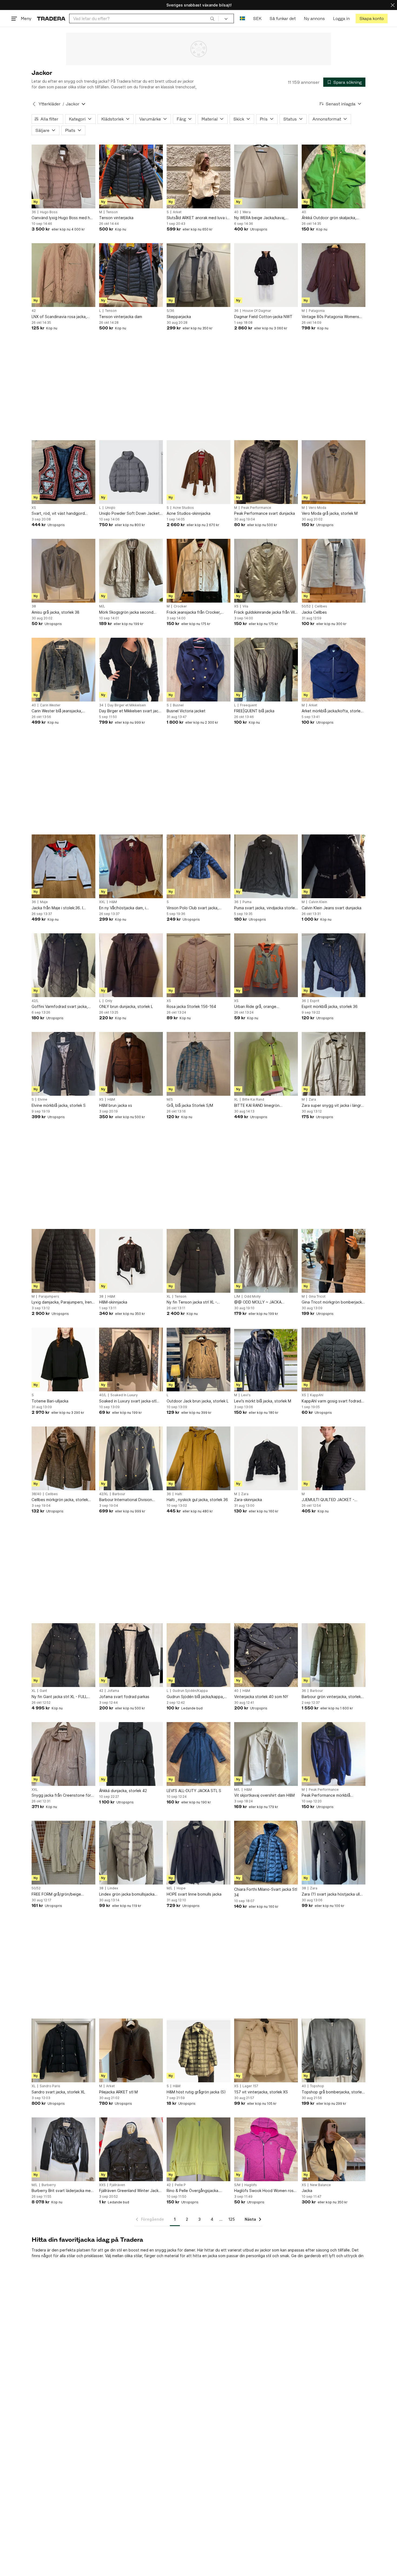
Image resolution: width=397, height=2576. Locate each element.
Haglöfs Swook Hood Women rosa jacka (265, 2191)
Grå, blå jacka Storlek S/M (190, 1105)
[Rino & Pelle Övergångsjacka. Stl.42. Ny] (198, 2149)
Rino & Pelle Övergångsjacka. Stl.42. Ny (193, 2191)
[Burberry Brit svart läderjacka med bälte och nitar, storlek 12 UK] (63, 2149)
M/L (102, 606)
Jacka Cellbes (314, 612)
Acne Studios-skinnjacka (189, 513)
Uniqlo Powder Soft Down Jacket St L (129, 514)
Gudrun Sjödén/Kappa (190, 1691)
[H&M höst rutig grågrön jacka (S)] (198, 2050)
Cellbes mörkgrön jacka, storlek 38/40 (60, 1500)
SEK (257, 19)
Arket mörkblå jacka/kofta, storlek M (332, 711)
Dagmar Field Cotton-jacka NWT (263, 317)
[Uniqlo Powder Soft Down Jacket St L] (131, 472)
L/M (237, 1297)
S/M (237, 2185)
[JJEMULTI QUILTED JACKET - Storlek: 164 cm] (334, 1458)
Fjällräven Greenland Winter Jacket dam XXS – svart (131, 2191)
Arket (177, 212)
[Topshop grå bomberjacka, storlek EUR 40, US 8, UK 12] (334, 2050)
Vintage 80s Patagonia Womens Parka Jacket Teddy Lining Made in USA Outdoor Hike (333, 317)
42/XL (104, 1494)
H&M (113, 902)
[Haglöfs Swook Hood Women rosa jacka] (266, 2149)
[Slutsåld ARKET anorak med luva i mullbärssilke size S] (198, 176)
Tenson (112, 212)
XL (236, 1100)
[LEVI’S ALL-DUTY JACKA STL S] (198, 1754)
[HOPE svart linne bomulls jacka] (198, 1853)
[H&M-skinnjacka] (131, 1261)
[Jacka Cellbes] (334, 571)
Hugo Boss (49, 212)
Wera (247, 212)
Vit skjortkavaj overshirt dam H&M (264, 1795)
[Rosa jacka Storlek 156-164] (198, 965)
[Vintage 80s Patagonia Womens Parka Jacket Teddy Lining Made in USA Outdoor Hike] (334, 275)
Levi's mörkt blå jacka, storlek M (263, 1401)
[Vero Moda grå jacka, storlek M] (334, 472)
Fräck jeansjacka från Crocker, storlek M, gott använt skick (194, 612)
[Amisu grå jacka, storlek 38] (63, 571)
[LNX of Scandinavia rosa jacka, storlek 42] (63, 275)
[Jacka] (334, 2149)
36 (34, 212)
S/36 (170, 311)
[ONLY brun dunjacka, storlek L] (131, 965)
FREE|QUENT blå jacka (254, 711)
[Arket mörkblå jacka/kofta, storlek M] (334, 670)
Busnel (178, 705)
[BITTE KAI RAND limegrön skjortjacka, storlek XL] (266, 1064)
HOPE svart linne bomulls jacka (194, 1894)
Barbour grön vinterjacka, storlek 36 (331, 1697)
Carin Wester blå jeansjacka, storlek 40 (57, 711)
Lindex (113, 1888)
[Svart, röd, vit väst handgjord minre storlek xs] (63, 472)
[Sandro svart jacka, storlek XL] (63, 2050)
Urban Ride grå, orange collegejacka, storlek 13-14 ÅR (261, 1007)
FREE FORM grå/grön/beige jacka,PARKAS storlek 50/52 (57, 1894)
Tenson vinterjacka (116, 218)
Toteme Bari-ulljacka (50, 1401)
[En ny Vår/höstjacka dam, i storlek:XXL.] (131, 866)
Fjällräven (117, 2185)
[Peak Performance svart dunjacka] (266, 472)
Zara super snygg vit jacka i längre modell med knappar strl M (333, 1106)
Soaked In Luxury (124, 1395)
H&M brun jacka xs (116, 1105)
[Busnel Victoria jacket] (198, 670)
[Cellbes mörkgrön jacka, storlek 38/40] (63, 1458)
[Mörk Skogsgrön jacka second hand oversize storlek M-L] (131, 571)
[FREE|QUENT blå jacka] (266, 670)
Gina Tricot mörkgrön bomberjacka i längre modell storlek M (333, 1302)
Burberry (49, 2185)
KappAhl (317, 1395)
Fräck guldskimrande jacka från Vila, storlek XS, (266, 612)
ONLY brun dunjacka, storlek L (126, 1006)
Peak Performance (256, 508)
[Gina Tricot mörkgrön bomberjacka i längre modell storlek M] (334, 1261)
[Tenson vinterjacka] (131, 176)
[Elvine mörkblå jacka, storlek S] (63, 1064)
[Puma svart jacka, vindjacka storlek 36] (266, 866)
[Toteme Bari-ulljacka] (63, 1359)
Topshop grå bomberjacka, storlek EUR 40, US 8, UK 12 (333, 2092)
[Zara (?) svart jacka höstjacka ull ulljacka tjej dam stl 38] (334, 1853)
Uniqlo (110, 508)
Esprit (315, 1001)
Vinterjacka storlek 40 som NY (261, 1697)
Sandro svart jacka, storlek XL (58, 2092)
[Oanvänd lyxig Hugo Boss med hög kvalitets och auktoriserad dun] (63, 176)
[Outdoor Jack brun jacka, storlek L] (198, 1359)
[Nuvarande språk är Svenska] (242, 19)
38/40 (36, 1494)
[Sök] (212, 18)
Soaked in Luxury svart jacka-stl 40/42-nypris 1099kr (128, 1401)
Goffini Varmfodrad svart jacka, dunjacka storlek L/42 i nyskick (60, 1007)
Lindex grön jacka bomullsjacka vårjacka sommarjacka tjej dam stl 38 (129, 1894)
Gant (43, 1691)
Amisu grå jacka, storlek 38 (55, 612)
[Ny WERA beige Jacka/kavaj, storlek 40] (266, 176)
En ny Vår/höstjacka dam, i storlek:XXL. (122, 908)
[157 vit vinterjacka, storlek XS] (266, 2050)
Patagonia (317, 311)
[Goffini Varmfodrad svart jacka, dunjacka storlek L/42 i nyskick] (63, 965)
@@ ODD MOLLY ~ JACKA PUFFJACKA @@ (258, 1302)
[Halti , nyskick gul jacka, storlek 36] (198, 1458)
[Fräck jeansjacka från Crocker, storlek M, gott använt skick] (198, 571)
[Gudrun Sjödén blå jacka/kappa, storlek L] (198, 1655)
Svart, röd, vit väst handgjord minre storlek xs (58, 514)
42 (34, 311)
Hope (181, 1888)
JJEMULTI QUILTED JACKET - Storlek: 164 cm (328, 1500)
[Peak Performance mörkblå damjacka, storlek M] (334, 1754)
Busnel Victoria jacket (186, 711)
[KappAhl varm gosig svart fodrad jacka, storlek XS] (334, 1359)
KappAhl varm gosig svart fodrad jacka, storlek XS (331, 1401)
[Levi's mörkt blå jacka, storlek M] (266, 1359)
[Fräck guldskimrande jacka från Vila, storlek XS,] (266, 571)
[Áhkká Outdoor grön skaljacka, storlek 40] (334, 176)
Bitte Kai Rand (253, 1100)
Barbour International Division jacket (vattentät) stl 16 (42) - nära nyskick (131, 1500)
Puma (247, 902)
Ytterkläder (50, 104)
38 (34, 606)
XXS (102, 2185)
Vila (245, 606)
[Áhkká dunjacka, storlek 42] (131, 1754)
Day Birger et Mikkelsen (127, 705)
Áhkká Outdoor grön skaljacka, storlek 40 (329, 218)
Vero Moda (317, 508)
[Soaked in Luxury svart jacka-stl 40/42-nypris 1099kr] (131, 1359)
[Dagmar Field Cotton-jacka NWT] (266, 275)
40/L (103, 1395)
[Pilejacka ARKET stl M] (131, 2050)
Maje (44, 902)
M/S (170, 1100)
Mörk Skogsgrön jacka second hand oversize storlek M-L (126, 612)
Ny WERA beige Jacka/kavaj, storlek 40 (260, 218)
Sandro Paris (50, 2086)
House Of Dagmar (257, 311)
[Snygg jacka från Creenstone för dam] (63, 1754)
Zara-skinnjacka (248, 1500)
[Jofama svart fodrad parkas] (131, 1655)
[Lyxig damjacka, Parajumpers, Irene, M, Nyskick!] (63, 1261)
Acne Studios (183, 508)
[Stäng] (393, 5)
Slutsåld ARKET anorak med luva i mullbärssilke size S (197, 218)
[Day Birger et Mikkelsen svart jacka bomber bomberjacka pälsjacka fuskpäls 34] (131, 670)
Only (109, 1001)
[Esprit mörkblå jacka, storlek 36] (334, 965)
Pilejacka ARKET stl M (118, 2092)
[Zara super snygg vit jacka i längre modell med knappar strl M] (334, 1064)
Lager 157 (250, 2086)
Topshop (317, 2086)
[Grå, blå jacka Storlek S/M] (198, 1064)
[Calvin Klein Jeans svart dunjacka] (334, 866)
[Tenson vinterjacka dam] (131, 275)
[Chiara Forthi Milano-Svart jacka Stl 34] (266, 1853)
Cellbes (321, 606)
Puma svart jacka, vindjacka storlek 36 (265, 908)
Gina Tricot (317, 1297)
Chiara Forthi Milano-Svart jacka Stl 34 (266, 1892)
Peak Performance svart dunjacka (265, 513)
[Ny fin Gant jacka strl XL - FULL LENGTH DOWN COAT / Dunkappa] (63, 1655)
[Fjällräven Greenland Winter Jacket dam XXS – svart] (131, 2149)
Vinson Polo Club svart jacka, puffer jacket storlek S (193, 908)
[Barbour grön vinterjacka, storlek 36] (334, 1655)
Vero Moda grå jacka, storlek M (330, 513)
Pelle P (180, 2185)
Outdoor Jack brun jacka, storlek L (198, 1401)
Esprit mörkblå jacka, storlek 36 (330, 1006)
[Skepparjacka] (198, 275)
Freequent (248, 705)
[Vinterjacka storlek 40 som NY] (266, 1655)
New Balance (320, 2185)
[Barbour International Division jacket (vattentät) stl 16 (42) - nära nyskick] (131, 1458)
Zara (312, 1100)
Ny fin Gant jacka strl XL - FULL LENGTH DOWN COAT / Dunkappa (62, 1697)
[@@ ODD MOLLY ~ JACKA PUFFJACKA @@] (266, 1261)
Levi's (246, 1395)
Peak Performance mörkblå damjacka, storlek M (326, 1795)
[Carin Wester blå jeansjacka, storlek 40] (63, 670)
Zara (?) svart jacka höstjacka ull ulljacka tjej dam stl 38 (331, 1894)
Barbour (119, 1494)
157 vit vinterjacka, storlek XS (261, 2092)
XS (34, 508)
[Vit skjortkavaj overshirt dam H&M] (266, 1754)
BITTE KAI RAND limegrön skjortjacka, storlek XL (257, 1106)
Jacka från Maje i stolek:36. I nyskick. (57, 908)
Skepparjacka (179, 317)
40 (236, 212)
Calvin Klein (318, 902)
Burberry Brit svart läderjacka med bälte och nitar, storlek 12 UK (62, 2191)
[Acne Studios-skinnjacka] (198, 472)
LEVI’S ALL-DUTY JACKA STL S (194, 1791)
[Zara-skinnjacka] (266, 1458)
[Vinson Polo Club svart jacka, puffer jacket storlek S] (198, 866)
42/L (35, 1001)
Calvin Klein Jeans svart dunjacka (332, 908)
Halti (179, 1494)
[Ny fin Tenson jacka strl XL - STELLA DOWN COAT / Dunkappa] (198, 1261)
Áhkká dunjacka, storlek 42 (123, 1791)
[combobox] (144, 19)
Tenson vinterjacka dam (121, 317)
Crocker (180, 606)
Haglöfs (251, 2185)
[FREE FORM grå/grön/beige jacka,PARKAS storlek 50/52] (63, 1853)
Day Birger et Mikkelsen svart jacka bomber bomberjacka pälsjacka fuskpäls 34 (131, 711)
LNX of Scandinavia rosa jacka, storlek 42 (59, 317)
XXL (102, 902)
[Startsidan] (51, 19)
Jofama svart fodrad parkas (124, 1697)
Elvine (43, 1100)
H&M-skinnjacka (113, 1302)
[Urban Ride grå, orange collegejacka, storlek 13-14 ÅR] (266, 965)
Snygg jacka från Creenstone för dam (61, 1795)
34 (101, 705)
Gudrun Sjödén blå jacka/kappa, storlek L (195, 1697)
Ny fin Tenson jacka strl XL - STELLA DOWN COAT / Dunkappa (197, 1302)
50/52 (306, 606)
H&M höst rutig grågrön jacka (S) (196, 2092)
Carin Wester (50, 705)
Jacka (307, 2191)
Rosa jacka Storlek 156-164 (191, 1006)
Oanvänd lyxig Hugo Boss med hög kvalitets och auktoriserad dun (63, 218)
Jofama (113, 1691)
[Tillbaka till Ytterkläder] (34, 104)
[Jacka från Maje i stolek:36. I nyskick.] (63, 866)
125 (232, 2219)
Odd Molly (252, 1297)
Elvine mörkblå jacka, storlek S (59, 1105)
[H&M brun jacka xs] (131, 1064)
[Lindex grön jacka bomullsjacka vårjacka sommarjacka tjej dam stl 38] (131, 1853)
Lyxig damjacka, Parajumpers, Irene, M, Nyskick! (63, 1302)
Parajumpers (49, 1297)
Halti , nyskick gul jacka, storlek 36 (197, 1500)
